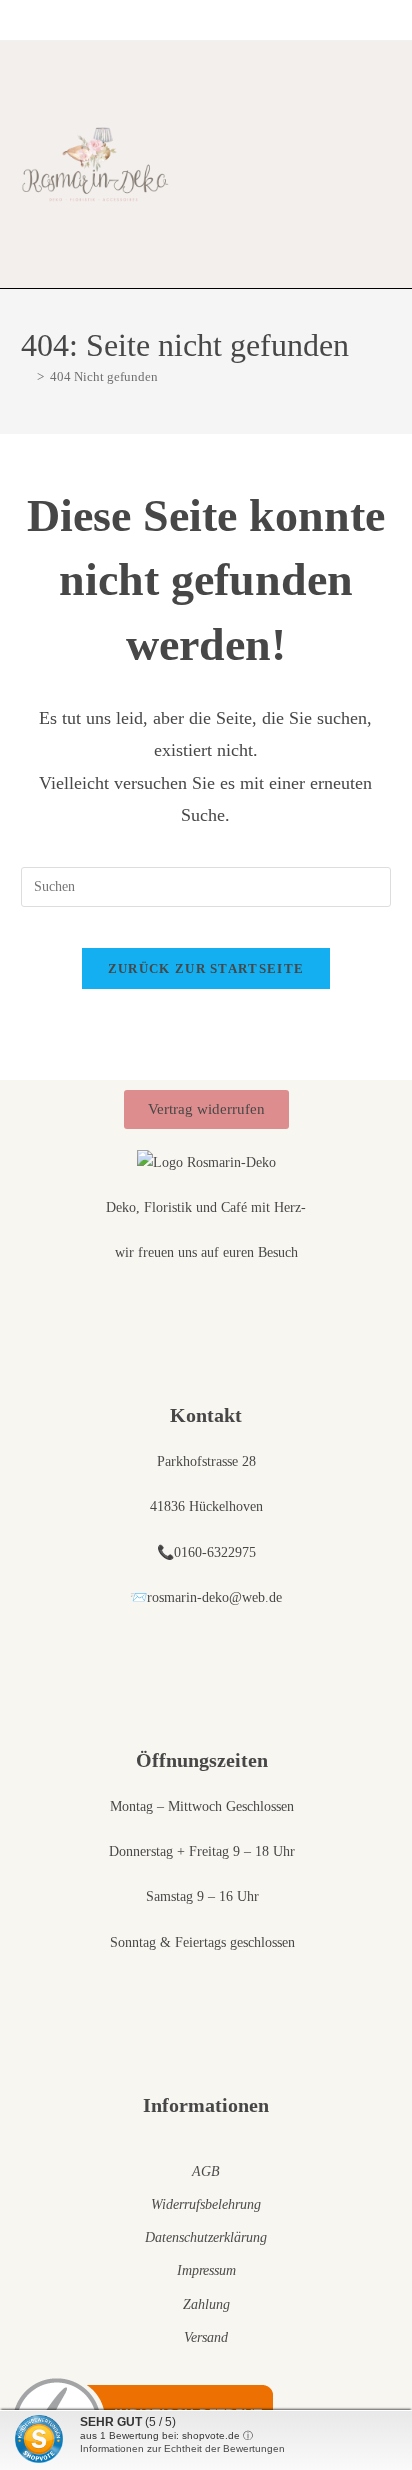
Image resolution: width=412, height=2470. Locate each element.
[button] (244, 164)
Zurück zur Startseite (206, 968)
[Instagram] (383, 164)
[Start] (26, 376)
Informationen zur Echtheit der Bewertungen (182, 2448)
